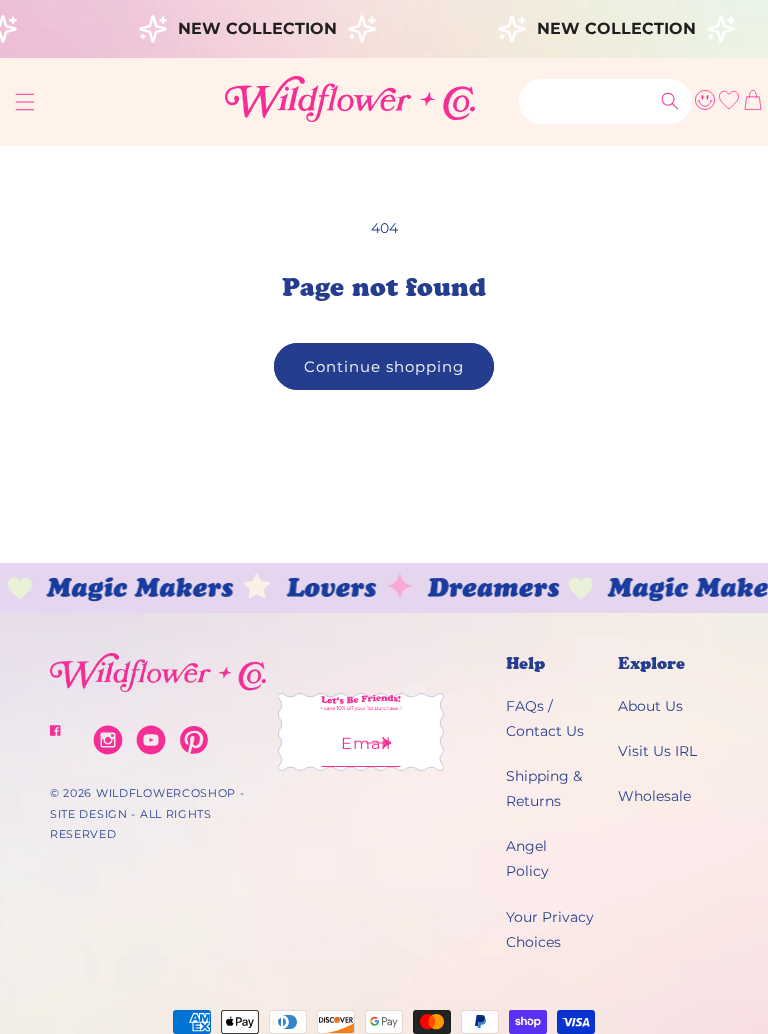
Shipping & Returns (544, 788)
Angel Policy (527, 858)
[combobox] (605, 101)
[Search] (670, 101)
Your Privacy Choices (550, 929)
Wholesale (654, 796)
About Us (650, 706)
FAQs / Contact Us (545, 718)
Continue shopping (384, 366)
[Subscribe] (379, 749)
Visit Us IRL (657, 751)
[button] (25, 102)
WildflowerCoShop (166, 793)
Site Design (89, 814)
